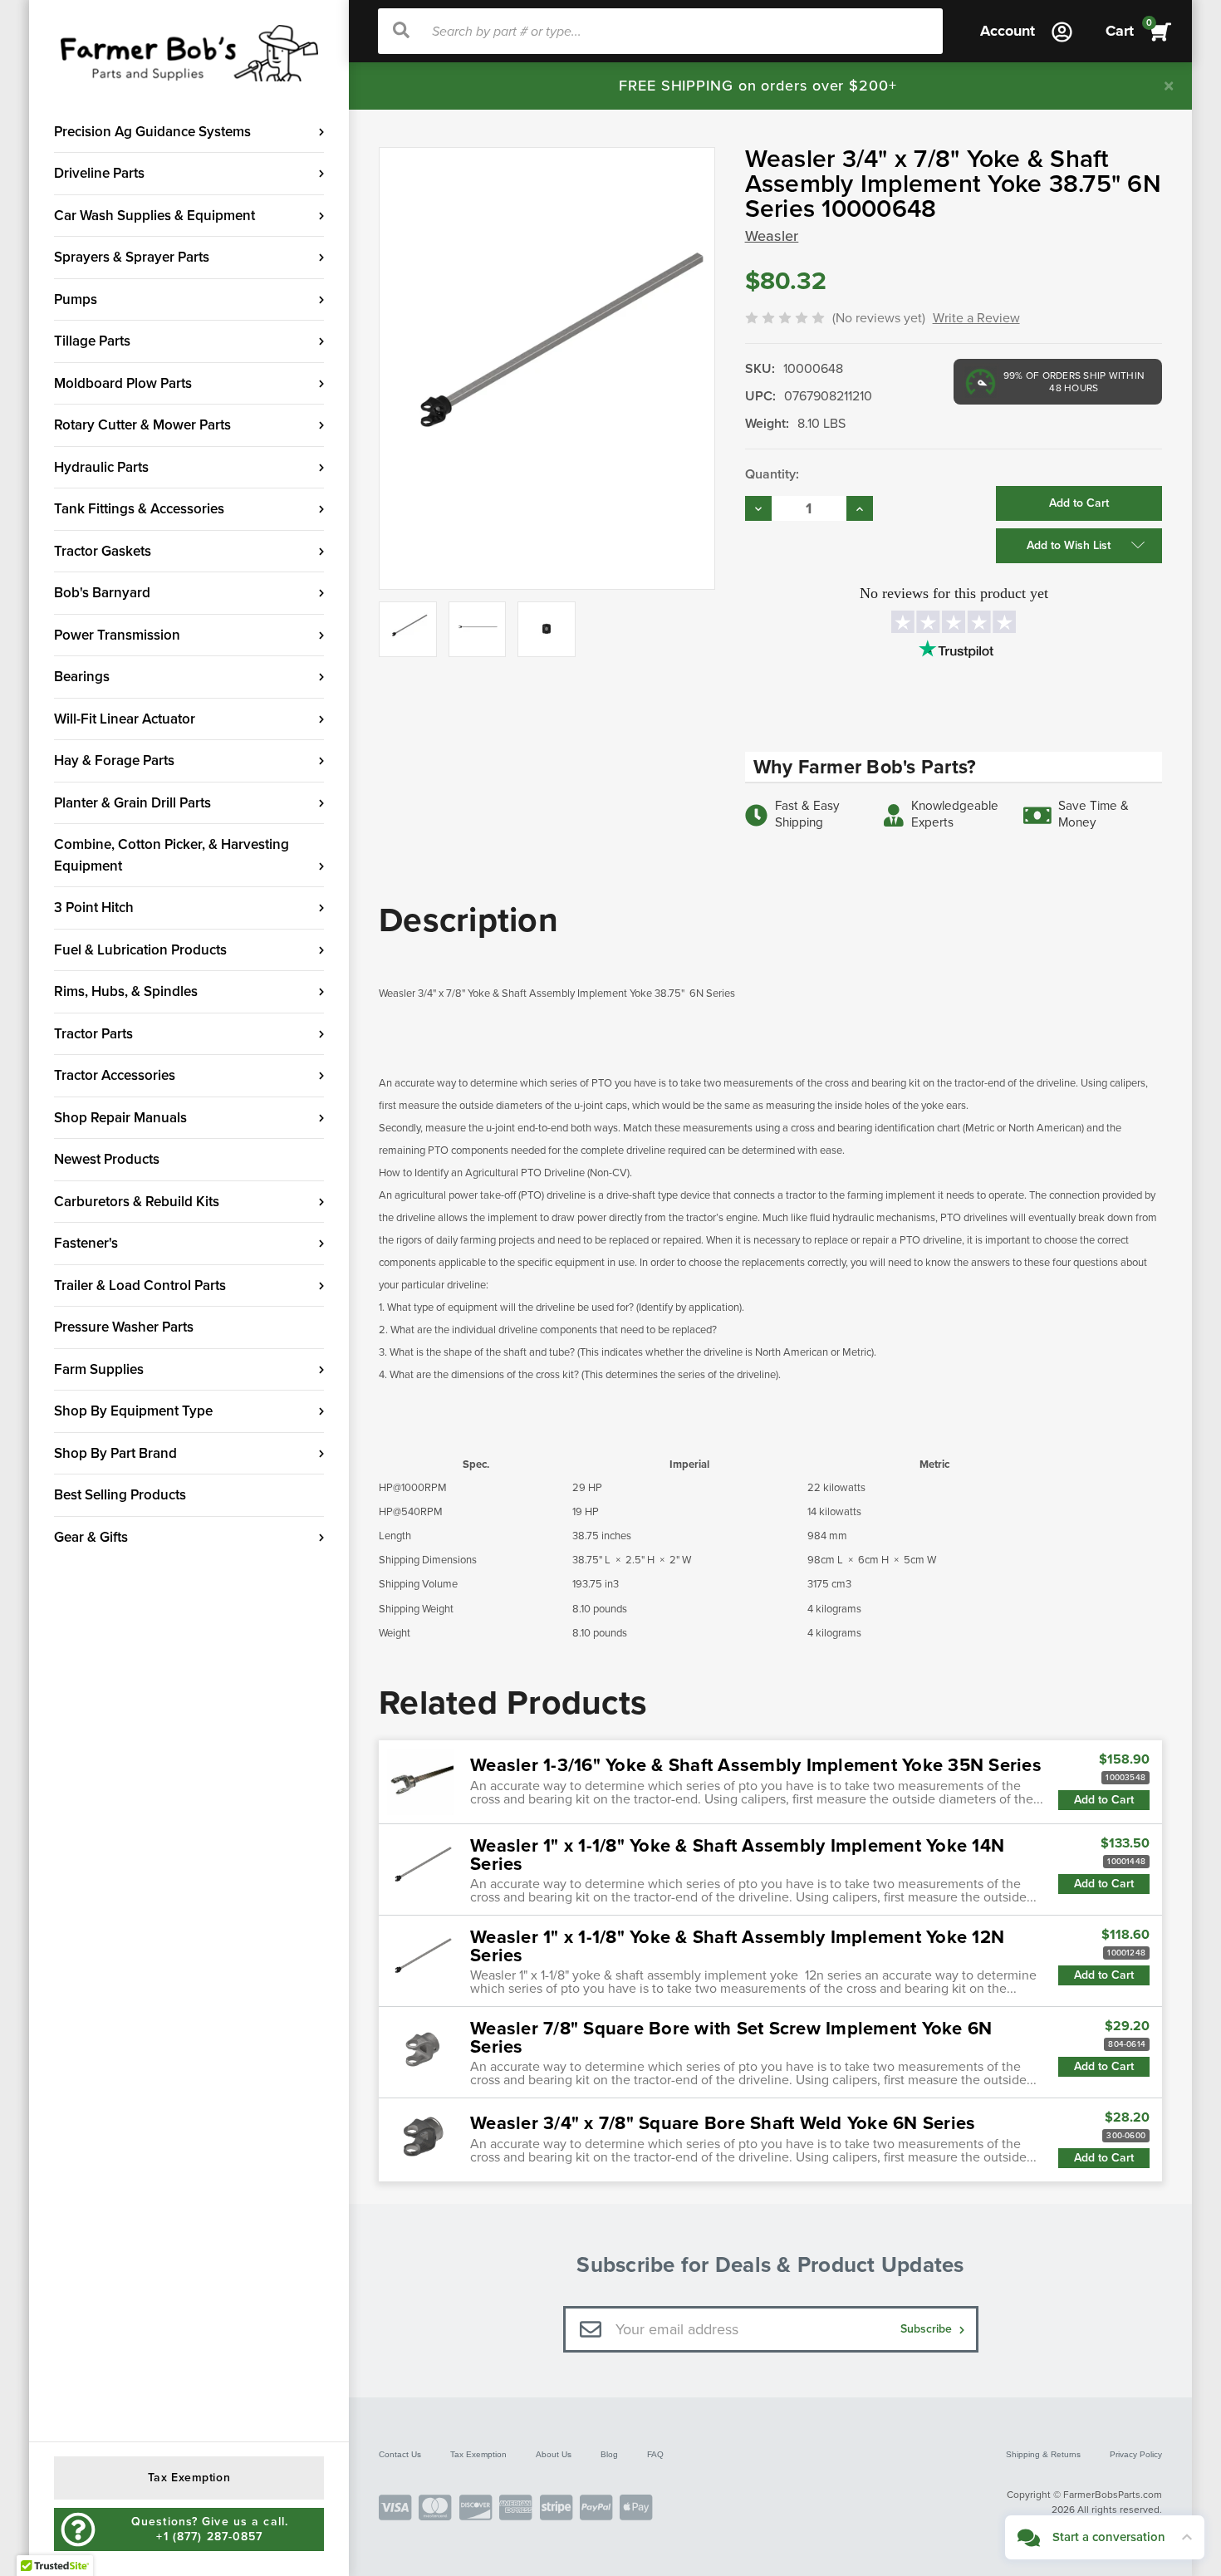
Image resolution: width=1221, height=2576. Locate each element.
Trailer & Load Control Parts (140, 1286)
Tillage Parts (92, 341)
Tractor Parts (93, 1034)
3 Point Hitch (94, 908)
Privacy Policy (1136, 2454)
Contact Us (400, 2454)
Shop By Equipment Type (133, 1411)
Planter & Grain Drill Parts (132, 803)
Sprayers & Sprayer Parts (132, 257)
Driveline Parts (99, 173)
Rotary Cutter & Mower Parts (142, 425)
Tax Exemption (478, 2454)
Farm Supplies (99, 1369)
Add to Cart (1104, 1800)
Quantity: (772, 474)
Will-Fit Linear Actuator (125, 719)
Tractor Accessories (115, 1075)
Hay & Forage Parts (114, 761)
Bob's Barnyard (102, 593)
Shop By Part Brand (115, 1453)
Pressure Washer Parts (124, 1327)
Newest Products (107, 1159)
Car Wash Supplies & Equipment (154, 216)
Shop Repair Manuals (120, 1118)
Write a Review (976, 318)
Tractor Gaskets (103, 551)
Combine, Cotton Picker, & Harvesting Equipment (172, 855)
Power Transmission (117, 635)
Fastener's (86, 1243)
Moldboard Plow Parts (123, 383)
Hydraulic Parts (101, 467)
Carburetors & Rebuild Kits (137, 1202)
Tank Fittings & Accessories (139, 509)
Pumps (76, 299)
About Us (554, 2454)
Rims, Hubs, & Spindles (126, 991)
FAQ (655, 2454)
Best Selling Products (120, 1495)
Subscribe (928, 2329)
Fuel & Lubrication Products (140, 950)
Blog (609, 2454)
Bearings (82, 677)
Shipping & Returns (1043, 2454)
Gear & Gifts (91, 1537)
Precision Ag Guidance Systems (152, 132)
